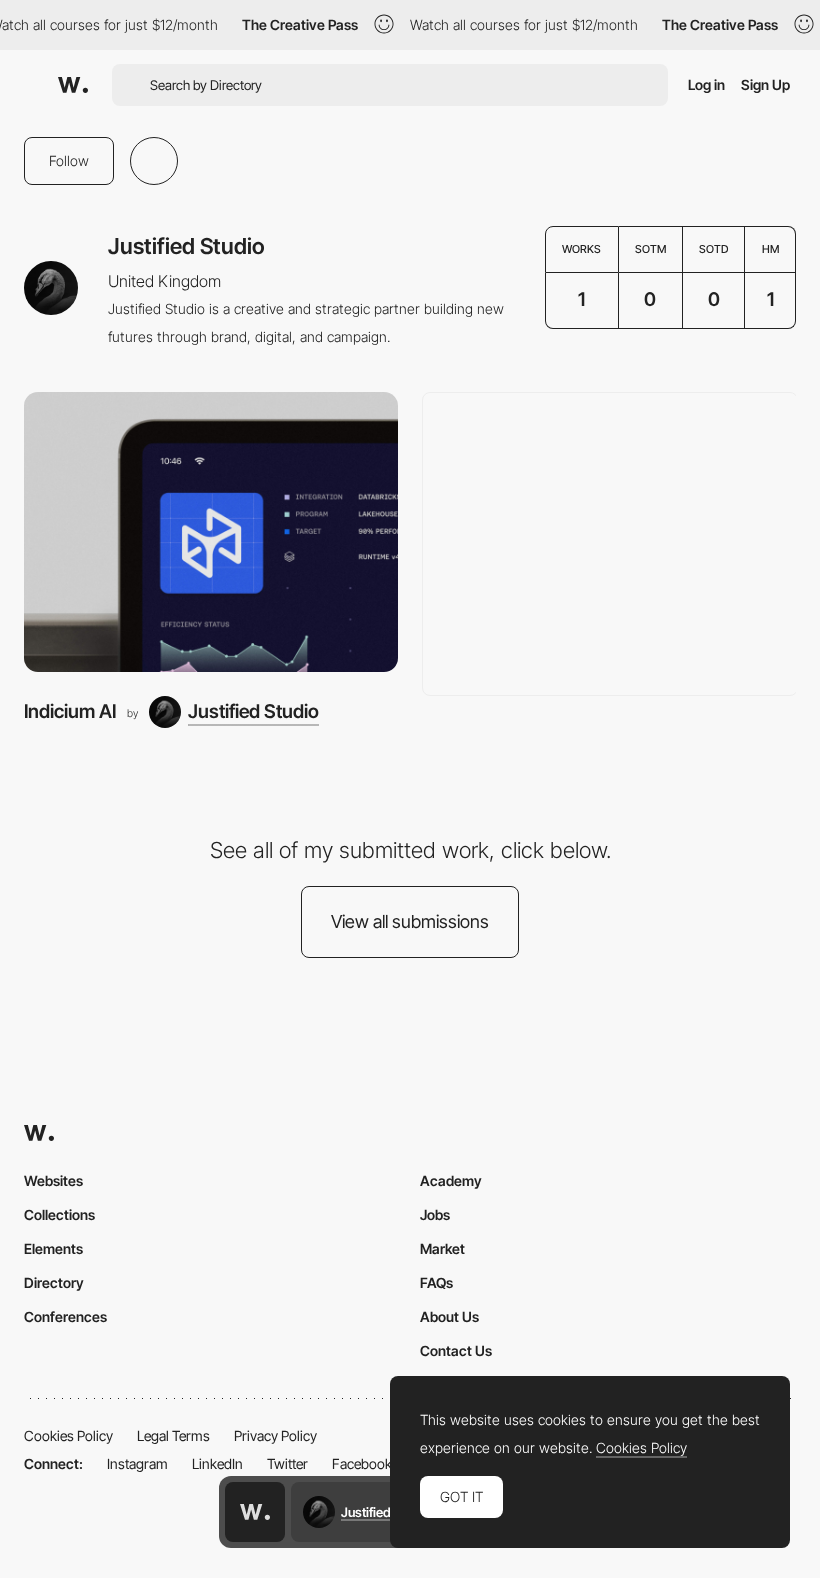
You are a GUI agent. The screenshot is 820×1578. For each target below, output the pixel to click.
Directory (54, 1282)
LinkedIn (217, 1463)
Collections (59, 1214)
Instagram (137, 1463)
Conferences (65, 1316)
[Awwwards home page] (255, 1512)
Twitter (287, 1463)
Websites (53, 1180)
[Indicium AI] (211, 532)
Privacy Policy (275, 1435)
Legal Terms (173, 1435)
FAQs (436, 1282)
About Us (449, 1316)
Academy (451, 1180)
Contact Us (456, 1350)
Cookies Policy (68, 1435)
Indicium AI (70, 711)
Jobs (435, 1214)
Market (442, 1248)
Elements (53, 1248)
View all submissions (410, 921)
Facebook (362, 1463)
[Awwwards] (73, 85)
